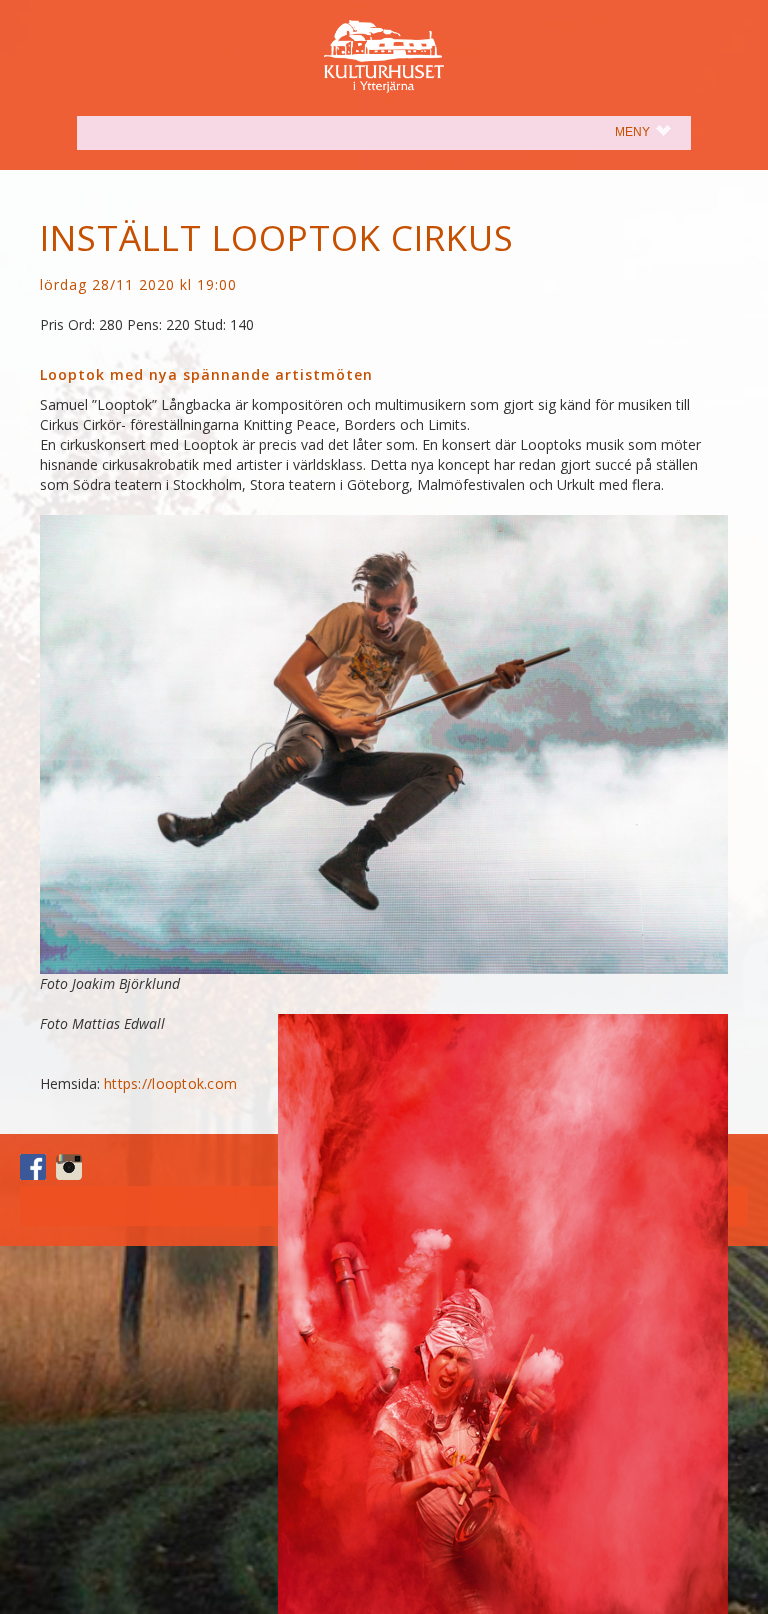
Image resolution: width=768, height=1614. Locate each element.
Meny (653, 131)
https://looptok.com (170, 1083)
